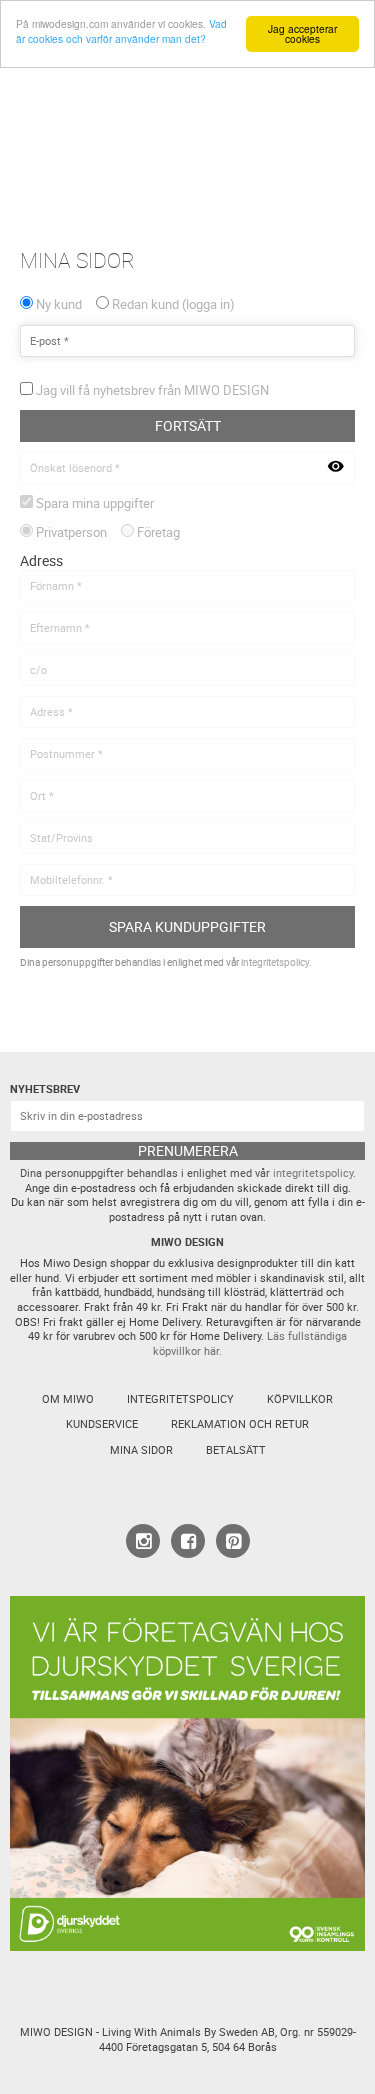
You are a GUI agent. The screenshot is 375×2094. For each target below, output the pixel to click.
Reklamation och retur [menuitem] (240, 1424)
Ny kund (59, 304)
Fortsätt (188, 425)
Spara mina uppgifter (95, 503)
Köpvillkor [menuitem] (300, 1399)
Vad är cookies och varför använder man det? (121, 31)
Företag (158, 532)
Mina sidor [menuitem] (141, 1450)
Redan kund (171, 304)
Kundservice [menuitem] (102, 1424)
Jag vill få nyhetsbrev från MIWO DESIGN (152, 390)
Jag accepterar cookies (302, 33)
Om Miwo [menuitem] (68, 1399)
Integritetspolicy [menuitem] (180, 1399)
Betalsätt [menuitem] (236, 1450)
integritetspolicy (275, 962)
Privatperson (71, 532)
